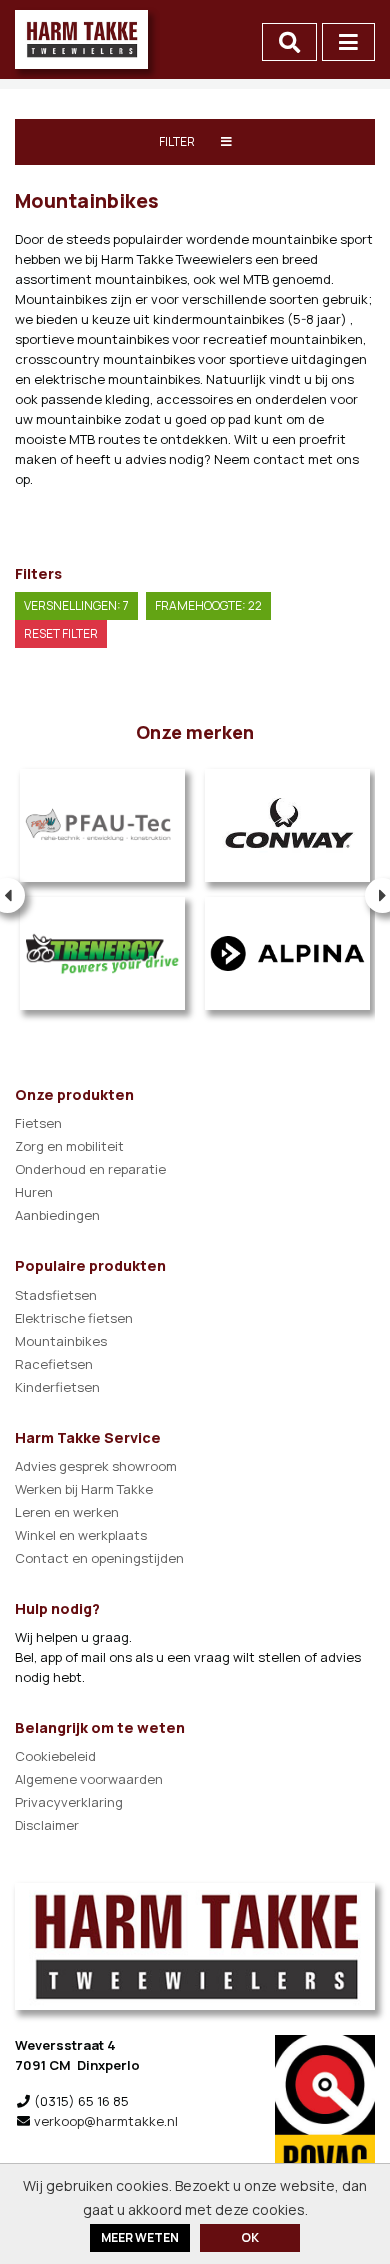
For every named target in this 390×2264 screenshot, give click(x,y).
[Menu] (348, 42)
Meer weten (140, 2237)
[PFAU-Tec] (102, 825)
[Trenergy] (102, 953)
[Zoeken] (289, 42)
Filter (178, 141)
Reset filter (61, 633)
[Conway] (287, 825)
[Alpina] (287, 953)
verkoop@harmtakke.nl (106, 2121)
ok (250, 2237)
